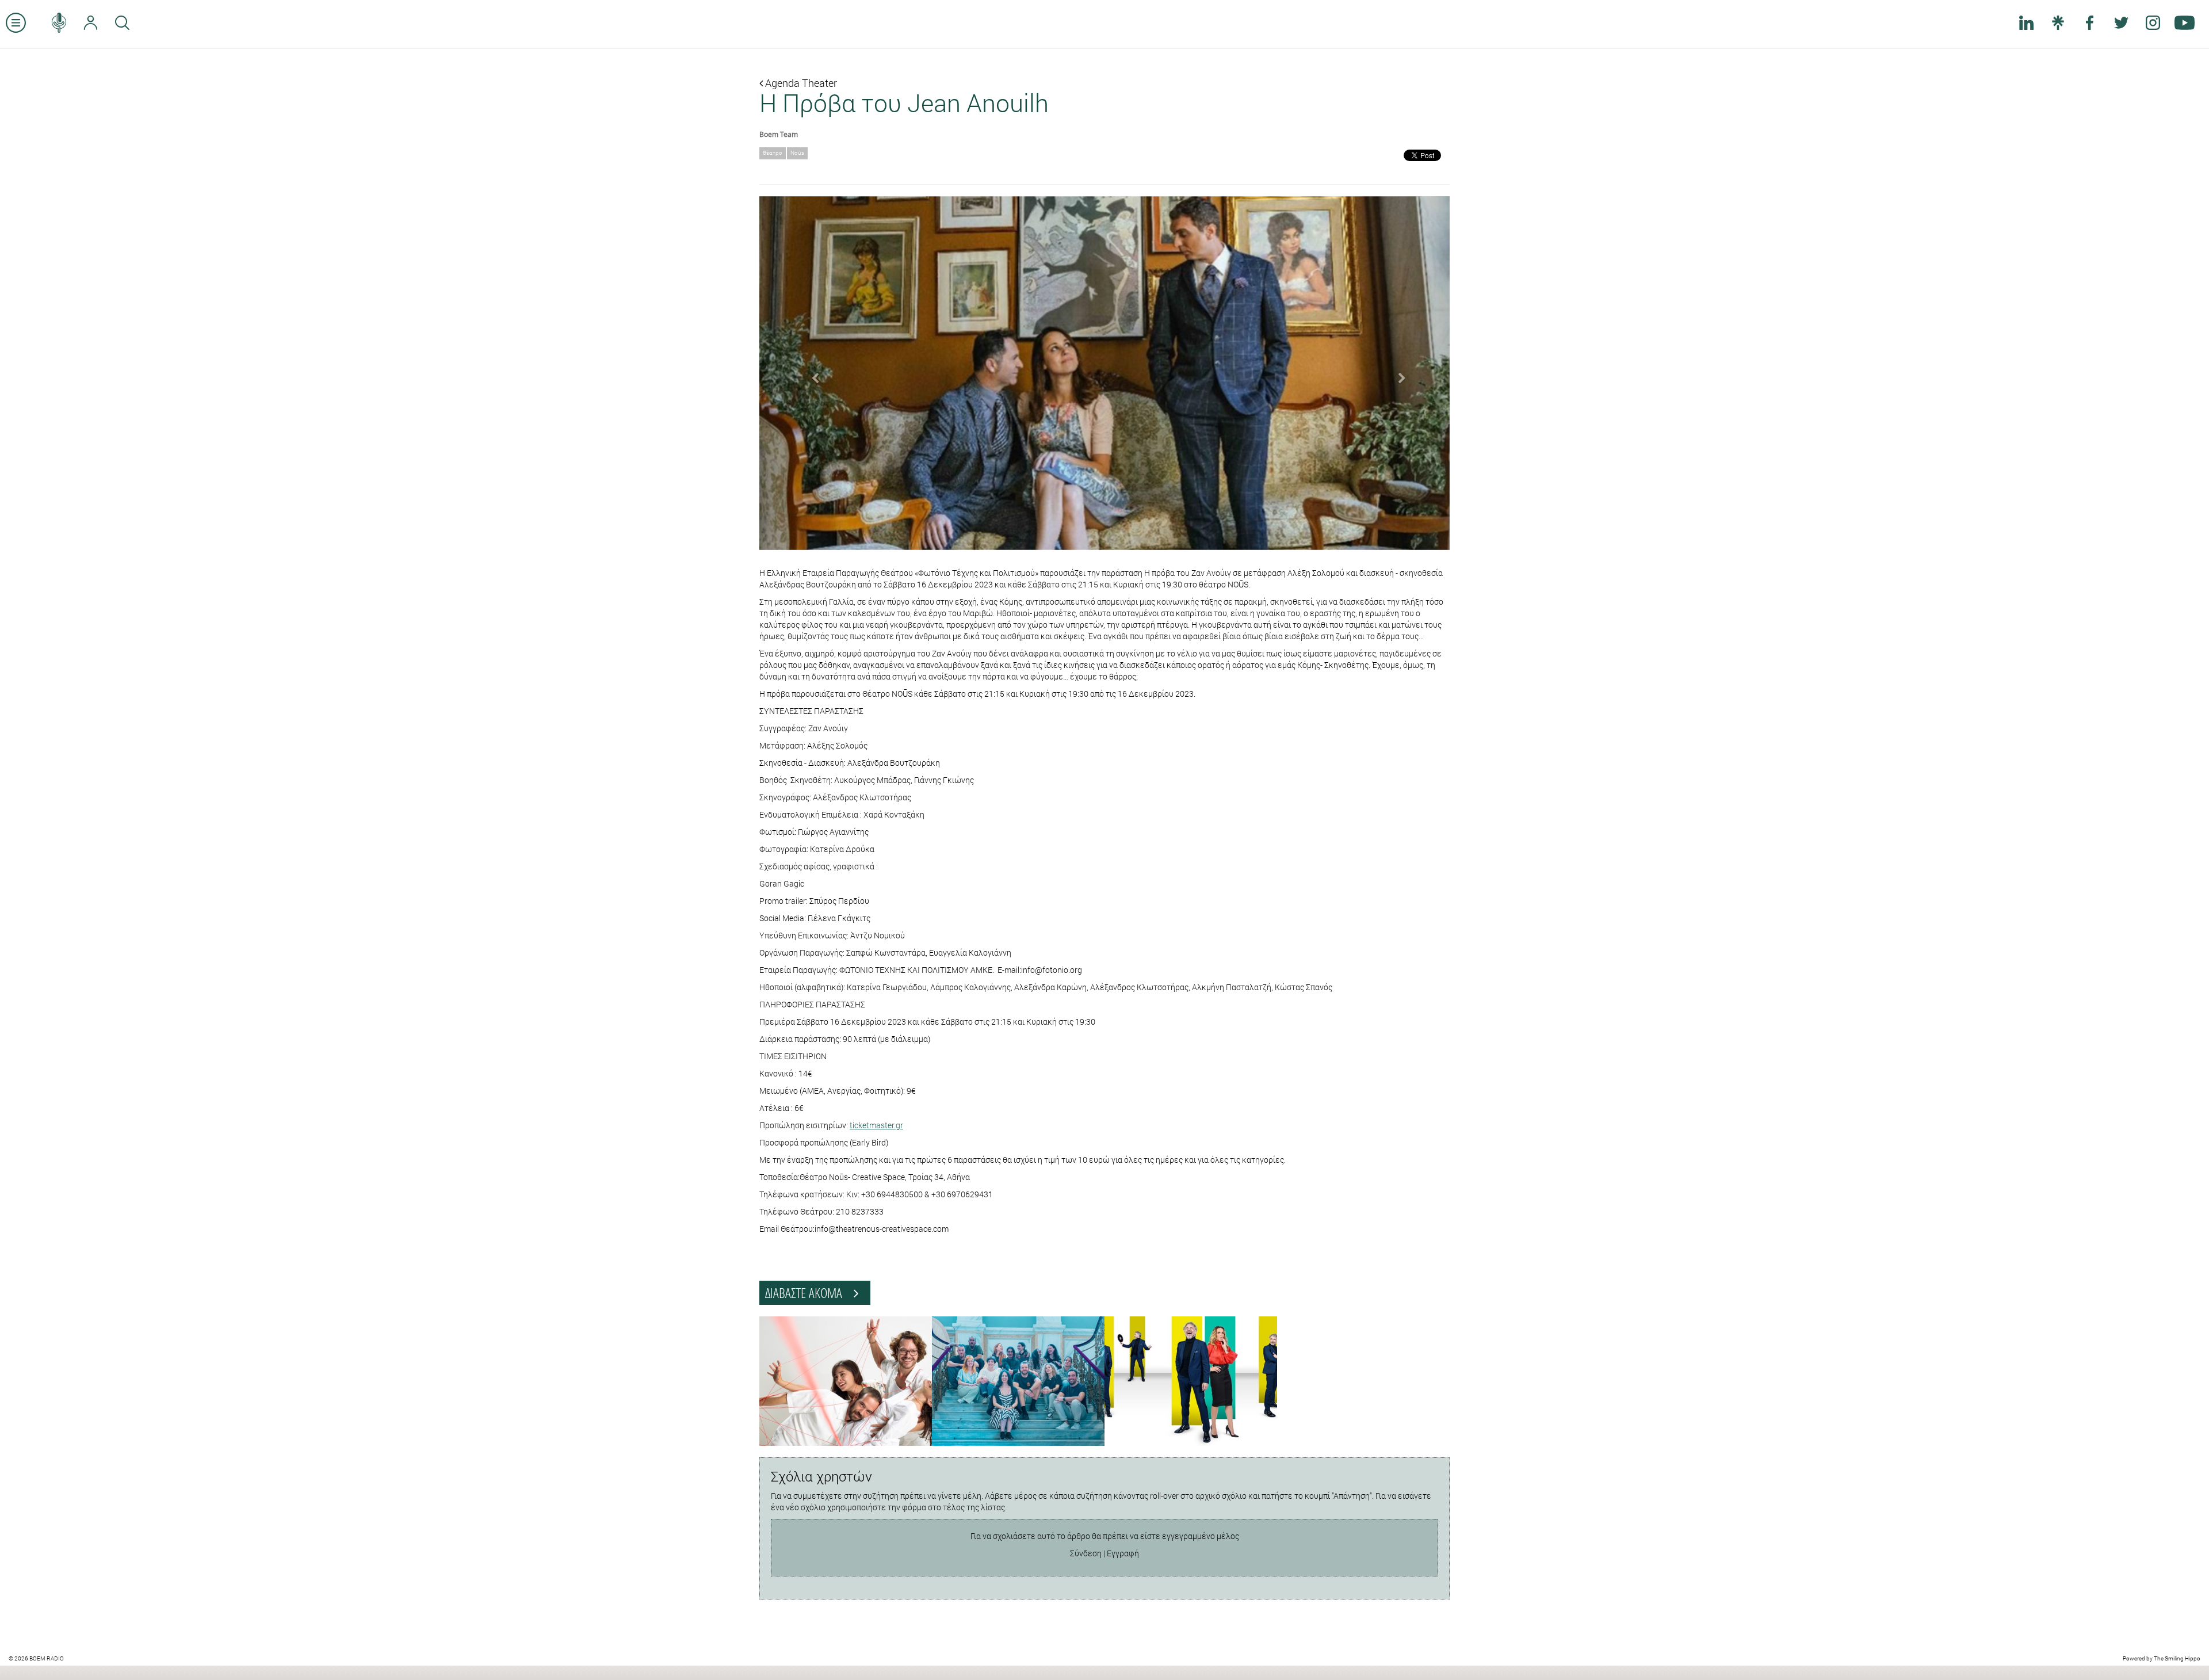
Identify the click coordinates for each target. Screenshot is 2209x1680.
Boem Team (779, 134)
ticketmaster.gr (876, 1125)
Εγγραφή (1123, 1553)
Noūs (797, 153)
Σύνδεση (1086, 1553)
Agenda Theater (800, 83)
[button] (811, 373)
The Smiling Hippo (2177, 1658)
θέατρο (773, 153)
